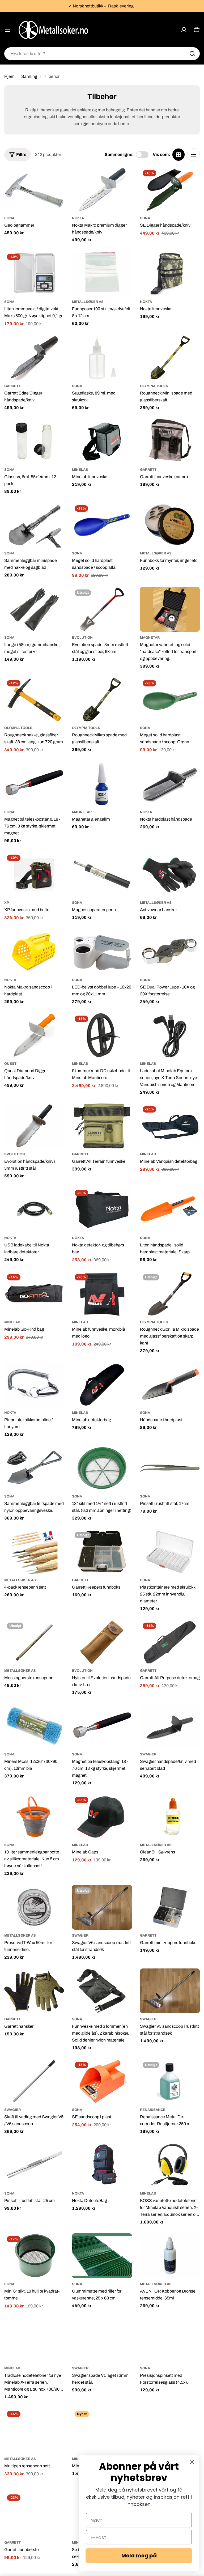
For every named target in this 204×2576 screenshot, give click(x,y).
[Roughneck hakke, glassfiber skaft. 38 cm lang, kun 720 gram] (34, 700)
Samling (29, 76)
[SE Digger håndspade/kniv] (170, 190)
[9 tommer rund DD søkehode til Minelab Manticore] (102, 1035)
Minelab (80, 470)
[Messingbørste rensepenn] (34, 1642)
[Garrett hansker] (34, 1991)
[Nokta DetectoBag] (102, 2165)
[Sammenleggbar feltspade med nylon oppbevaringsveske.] (34, 1468)
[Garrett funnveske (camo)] (170, 441)
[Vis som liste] (193, 155)
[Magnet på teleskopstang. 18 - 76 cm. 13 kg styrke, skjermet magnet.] (102, 1726)
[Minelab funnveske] (102, 441)
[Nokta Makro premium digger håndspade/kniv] (102, 190)
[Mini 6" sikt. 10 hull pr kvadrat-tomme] (34, 2256)
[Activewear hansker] (170, 874)
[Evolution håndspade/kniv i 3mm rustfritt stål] (34, 1126)
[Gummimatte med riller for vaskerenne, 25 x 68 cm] (102, 2256)
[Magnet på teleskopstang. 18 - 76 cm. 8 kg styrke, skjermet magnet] (34, 784)
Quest (10, 1064)
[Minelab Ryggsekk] (102, 2431)
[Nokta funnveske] (170, 273)
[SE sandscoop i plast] (102, 2081)
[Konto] (184, 30)
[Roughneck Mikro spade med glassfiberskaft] (102, 700)
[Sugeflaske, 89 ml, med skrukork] (102, 358)
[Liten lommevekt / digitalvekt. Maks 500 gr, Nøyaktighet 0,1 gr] (34, 273)
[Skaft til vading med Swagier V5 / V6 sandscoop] (34, 2081)
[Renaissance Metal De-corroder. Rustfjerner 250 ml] (170, 2081)
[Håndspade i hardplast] (170, 1384)
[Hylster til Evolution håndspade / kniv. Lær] (102, 1642)
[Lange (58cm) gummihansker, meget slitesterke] (34, 609)
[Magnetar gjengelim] (102, 784)
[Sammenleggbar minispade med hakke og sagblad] (34, 525)
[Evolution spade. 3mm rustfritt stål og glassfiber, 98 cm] (102, 609)
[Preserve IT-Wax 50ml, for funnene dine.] (34, 1907)
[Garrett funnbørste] (34, 2514)
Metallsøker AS (88, 302)
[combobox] (102, 54)
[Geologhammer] (34, 190)
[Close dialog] (192, 2462)
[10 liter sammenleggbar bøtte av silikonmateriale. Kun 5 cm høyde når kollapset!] (34, 1817)
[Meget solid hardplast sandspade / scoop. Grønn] (170, 700)
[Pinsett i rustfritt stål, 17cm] (170, 1468)
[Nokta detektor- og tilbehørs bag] (102, 1210)
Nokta (78, 218)
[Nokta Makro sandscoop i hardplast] (34, 952)
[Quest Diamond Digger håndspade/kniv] (34, 1035)
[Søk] (192, 54)
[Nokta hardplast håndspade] (170, 784)
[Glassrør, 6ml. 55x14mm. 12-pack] (34, 441)
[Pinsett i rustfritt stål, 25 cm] (34, 2165)
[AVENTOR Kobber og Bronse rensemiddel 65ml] (170, 2256)
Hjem (9, 76)
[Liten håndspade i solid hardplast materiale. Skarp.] (170, 1210)
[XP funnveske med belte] (34, 874)
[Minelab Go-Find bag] (34, 1294)
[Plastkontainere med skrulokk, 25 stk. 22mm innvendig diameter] (170, 1552)
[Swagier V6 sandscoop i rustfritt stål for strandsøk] (102, 1907)
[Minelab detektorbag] (102, 1384)
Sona (9, 218)
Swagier (148, 1754)
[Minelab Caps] (102, 1817)
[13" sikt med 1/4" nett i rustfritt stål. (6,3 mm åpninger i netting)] (102, 1468)
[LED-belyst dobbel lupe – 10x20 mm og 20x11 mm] (102, 952)
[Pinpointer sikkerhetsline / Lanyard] (34, 1384)
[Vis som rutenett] (178, 155)
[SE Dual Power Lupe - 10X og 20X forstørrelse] (170, 952)
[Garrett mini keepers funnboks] (170, 1907)
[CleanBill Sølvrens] (170, 1817)
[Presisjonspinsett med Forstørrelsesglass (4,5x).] (170, 2340)
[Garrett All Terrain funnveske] (102, 1126)
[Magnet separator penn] (102, 874)
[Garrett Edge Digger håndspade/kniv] (34, 358)
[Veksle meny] (7, 30)
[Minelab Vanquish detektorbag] (170, 1126)
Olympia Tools (154, 386)
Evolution (82, 638)
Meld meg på (139, 2556)
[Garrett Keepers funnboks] (102, 1552)
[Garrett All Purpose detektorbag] (170, 1642)
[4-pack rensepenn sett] (34, 1552)
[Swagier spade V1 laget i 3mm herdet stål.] (102, 2340)
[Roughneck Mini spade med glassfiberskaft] (170, 358)
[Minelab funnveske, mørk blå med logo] (102, 1294)
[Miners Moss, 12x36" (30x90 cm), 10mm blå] (34, 1726)
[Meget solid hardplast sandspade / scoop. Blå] (102, 525)
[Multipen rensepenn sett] (34, 2431)
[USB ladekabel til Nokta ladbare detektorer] (34, 1210)
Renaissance (153, 2110)
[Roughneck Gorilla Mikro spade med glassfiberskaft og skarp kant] (170, 1294)
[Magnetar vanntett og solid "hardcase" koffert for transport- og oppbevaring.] (170, 609)
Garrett (12, 386)
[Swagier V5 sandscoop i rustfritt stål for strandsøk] (170, 1991)
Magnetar (150, 638)
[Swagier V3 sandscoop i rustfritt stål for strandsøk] (170, 2431)
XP (7, 903)
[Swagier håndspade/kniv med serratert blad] (170, 1726)
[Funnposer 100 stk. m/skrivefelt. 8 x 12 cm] (102, 273)
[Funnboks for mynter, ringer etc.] (170, 525)
